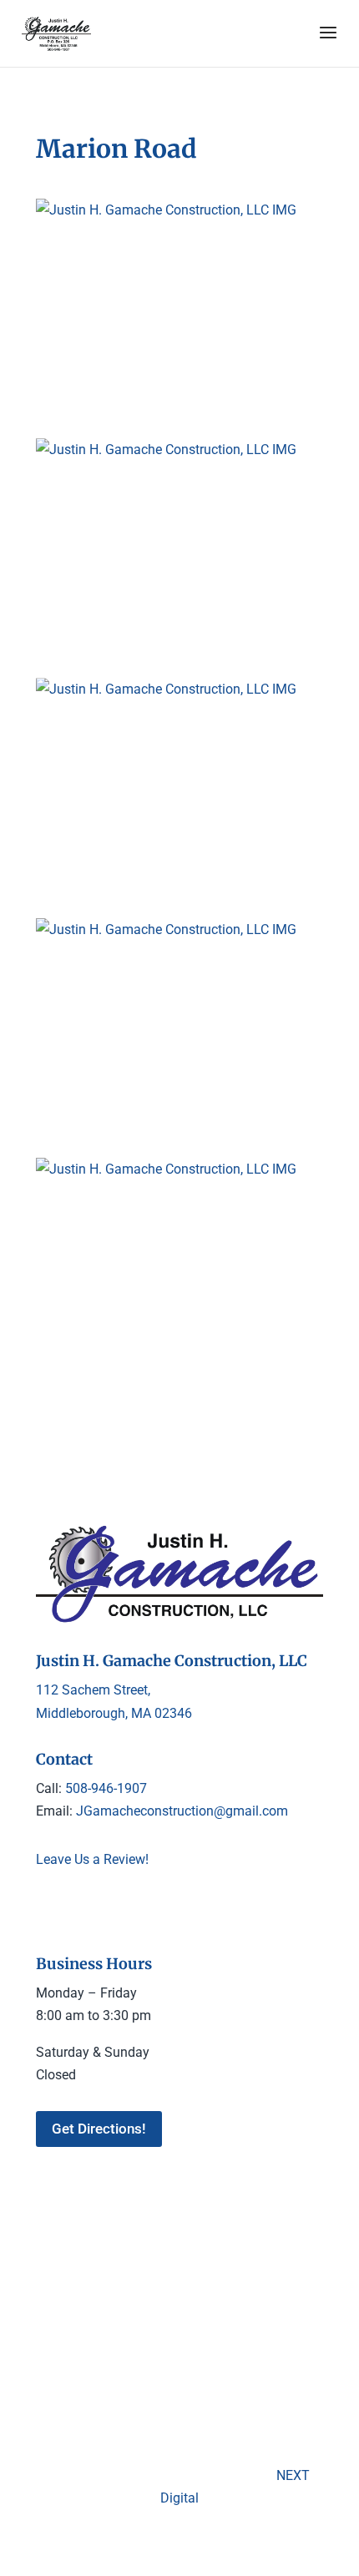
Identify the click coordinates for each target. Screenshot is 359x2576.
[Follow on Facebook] (49, 1909)
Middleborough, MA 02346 (114, 1713)
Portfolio (75, 2318)
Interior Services (152, 2293)
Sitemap (286, 2318)
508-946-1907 (106, 1788)
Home (77, 2293)
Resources (143, 2318)
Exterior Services (255, 2293)
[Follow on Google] (83, 1909)
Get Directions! (99, 2129)
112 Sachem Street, (93, 1690)
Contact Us (217, 2318)
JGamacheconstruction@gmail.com (180, 1811)
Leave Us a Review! (92, 1859)
